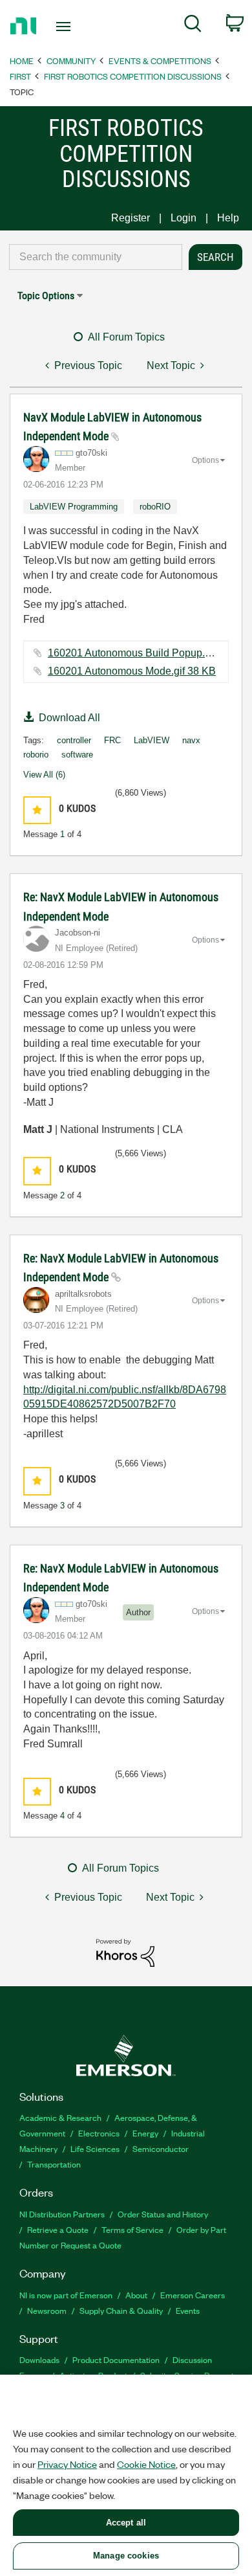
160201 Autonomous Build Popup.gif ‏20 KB (147, 653)
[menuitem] (193, 26)
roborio (36, 755)
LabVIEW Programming (74, 507)
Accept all (126, 2523)
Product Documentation (116, 2359)
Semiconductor (161, 2148)
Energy (145, 2133)
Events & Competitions (160, 61)
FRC (112, 740)
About (136, 2295)
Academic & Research (60, 2117)
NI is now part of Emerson (66, 2295)
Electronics (99, 2133)
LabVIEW (152, 740)
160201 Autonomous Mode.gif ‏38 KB (132, 671)
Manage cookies (126, 2556)
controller (74, 740)
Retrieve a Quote (58, 2229)
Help (228, 218)
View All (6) (44, 775)
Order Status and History (163, 2214)
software (77, 755)
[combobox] (96, 257)
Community (71, 61)
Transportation (54, 2164)
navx (191, 740)
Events (188, 2310)
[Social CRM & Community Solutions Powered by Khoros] (125, 1952)
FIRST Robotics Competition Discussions (133, 76)
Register (131, 218)
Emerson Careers (193, 2295)
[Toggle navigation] (66, 27)
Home (22, 61)
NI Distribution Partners (62, 2214)
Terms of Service (132, 2229)
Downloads (39, 2359)
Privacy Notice (67, 2464)
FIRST (20, 76)
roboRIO (155, 507)
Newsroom (47, 2310)
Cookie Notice (146, 2464)
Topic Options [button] (46, 296)
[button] (37, 810)
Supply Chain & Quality (121, 2310)
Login (184, 218)
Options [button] (205, 460)
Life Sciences (95, 2148)
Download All (69, 718)
